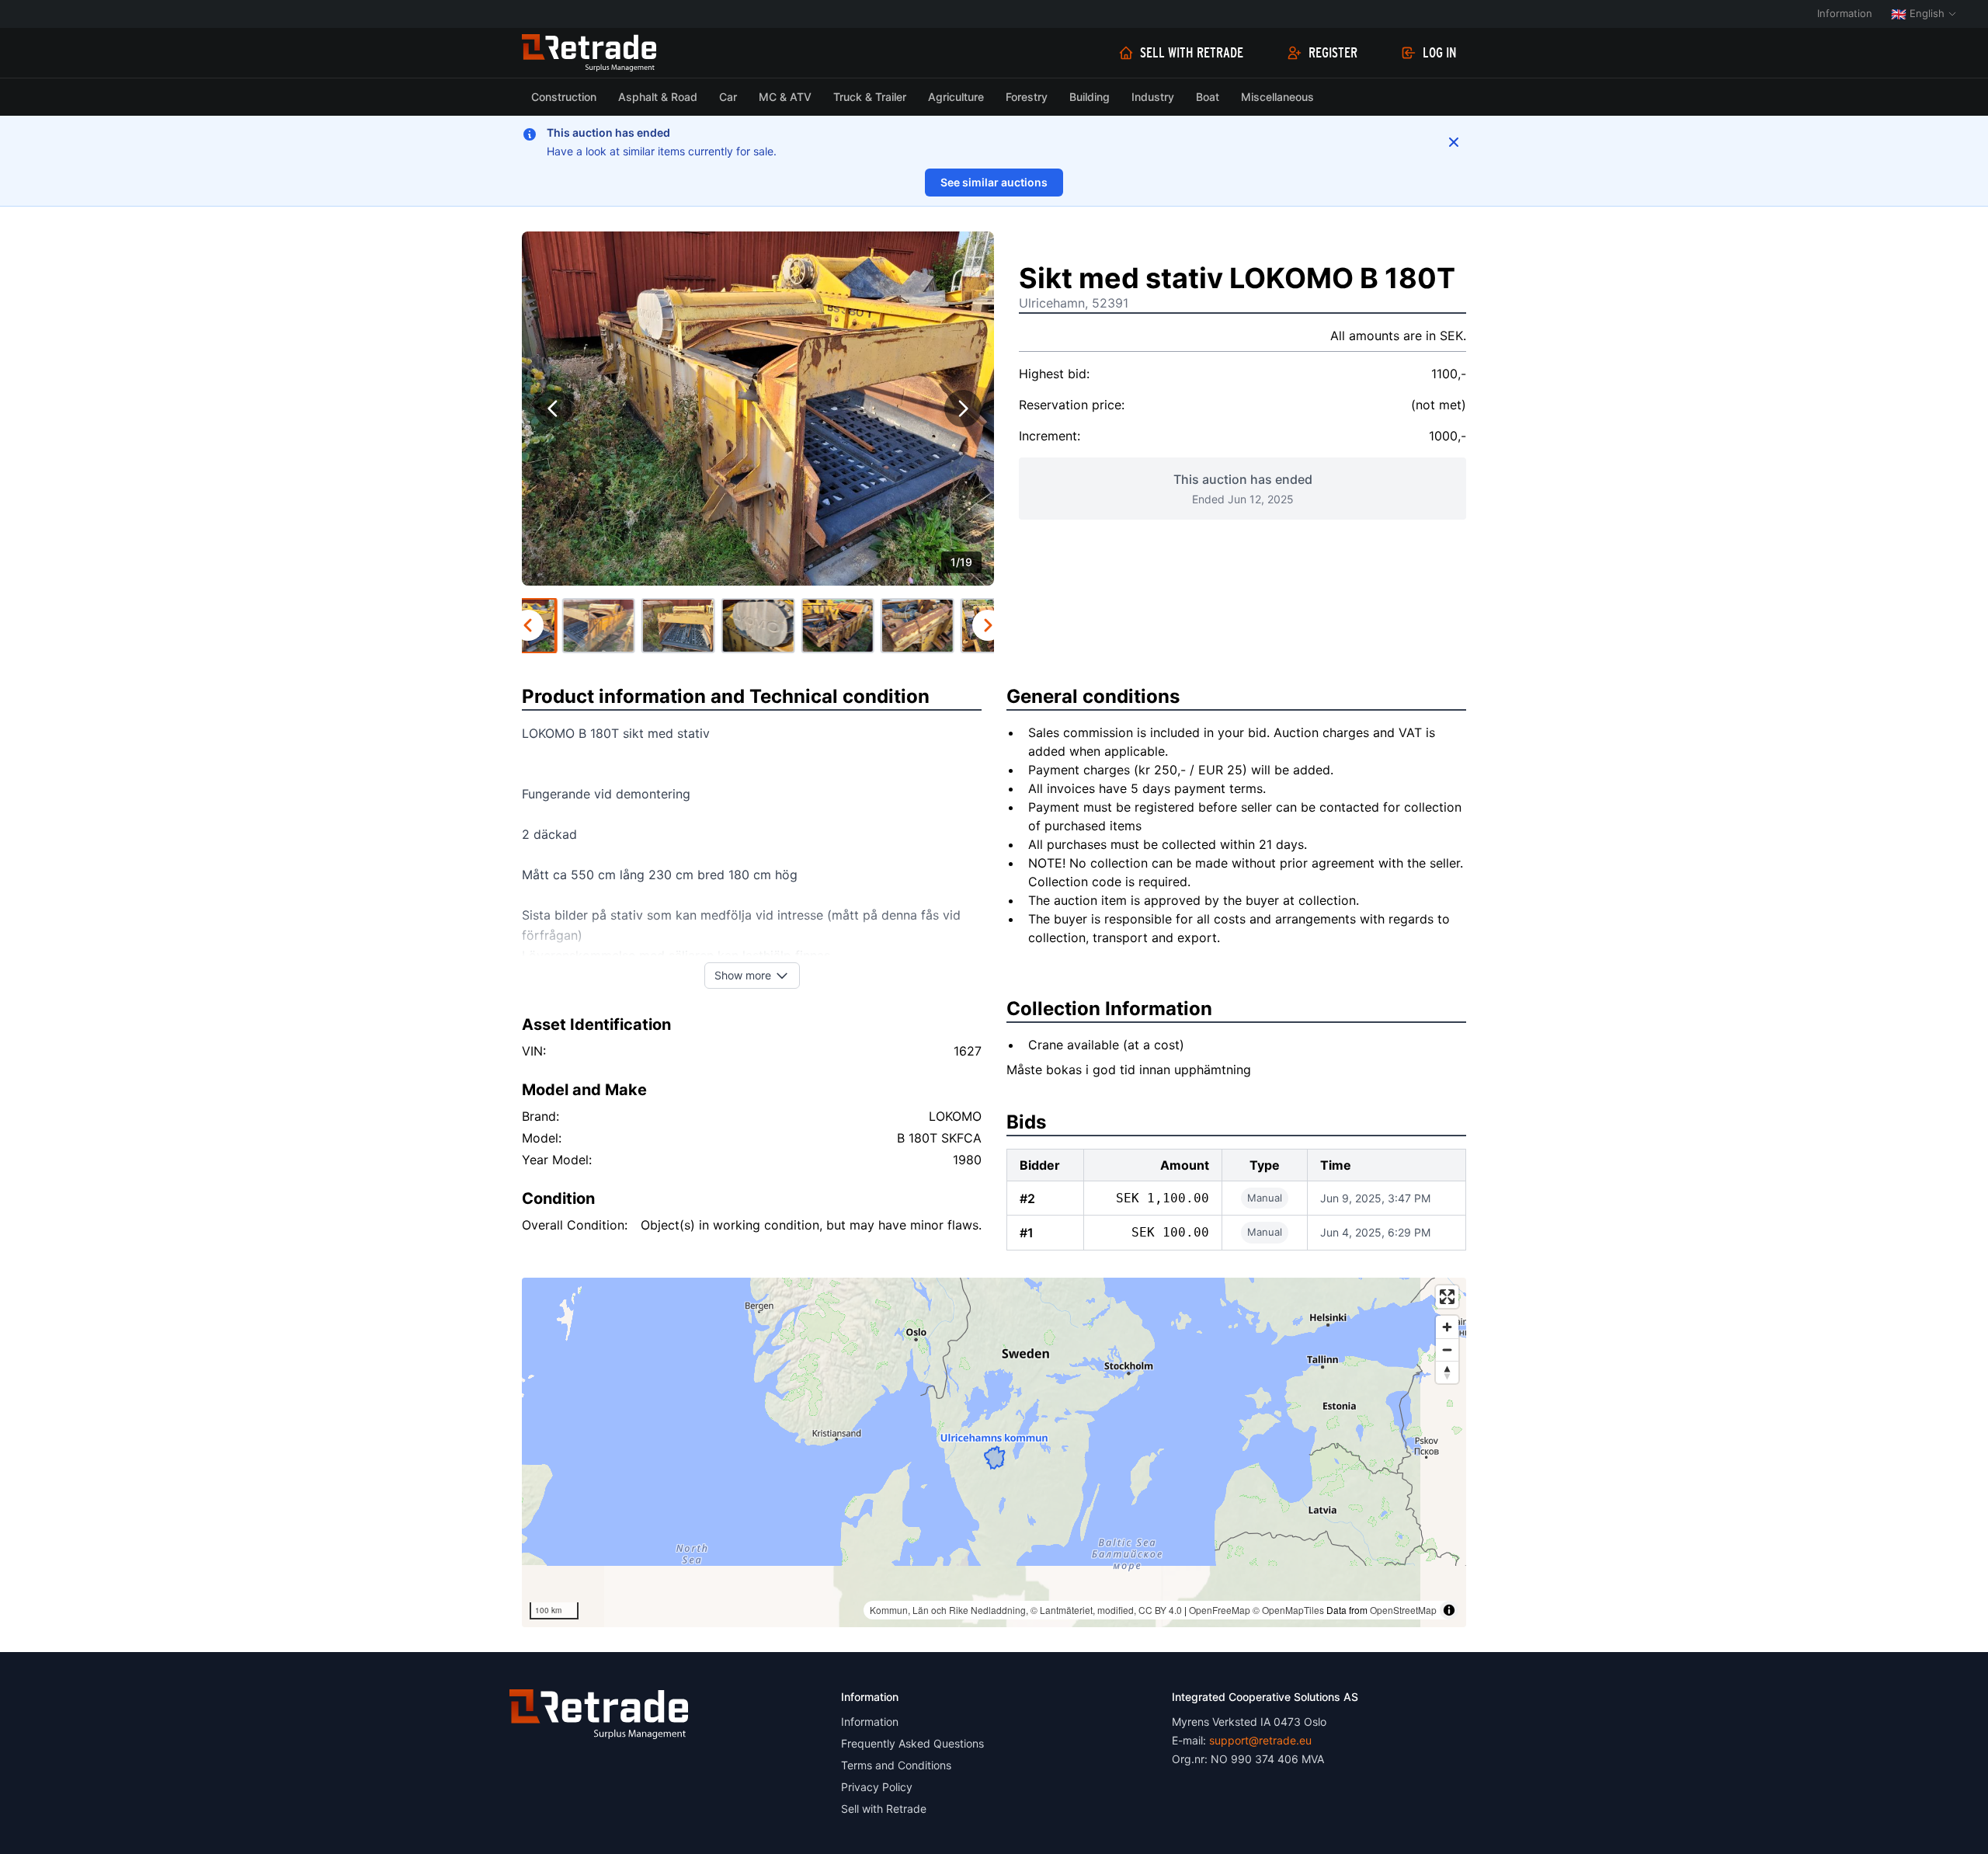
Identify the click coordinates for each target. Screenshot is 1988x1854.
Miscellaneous (1277, 97)
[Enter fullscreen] (1447, 1297)
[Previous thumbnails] (528, 625)
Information (1845, 13)
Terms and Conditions (896, 1765)
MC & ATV (785, 97)
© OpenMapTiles (1288, 1610)
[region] (994, 1452)
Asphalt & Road (658, 97)
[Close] (1454, 142)
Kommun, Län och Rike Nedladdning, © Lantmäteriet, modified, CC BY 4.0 (1026, 1610)
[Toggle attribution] (1449, 1610)
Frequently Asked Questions (912, 1743)
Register (1333, 53)
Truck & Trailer (870, 97)
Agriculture (956, 97)
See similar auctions (994, 182)
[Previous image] (553, 409)
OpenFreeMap (1220, 1610)
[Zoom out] (1447, 1350)
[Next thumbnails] (988, 625)
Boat (1208, 97)
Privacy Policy (877, 1787)
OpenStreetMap (1403, 1610)
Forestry (1027, 97)
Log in (1440, 53)
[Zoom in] (1447, 1327)
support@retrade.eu (1260, 1740)
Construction (564, 97)
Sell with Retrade (1192, 53)
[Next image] (963, 409)
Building (1090, 97)
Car (728, 97)
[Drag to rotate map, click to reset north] (1447, 1372)
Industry (1153, 97)
